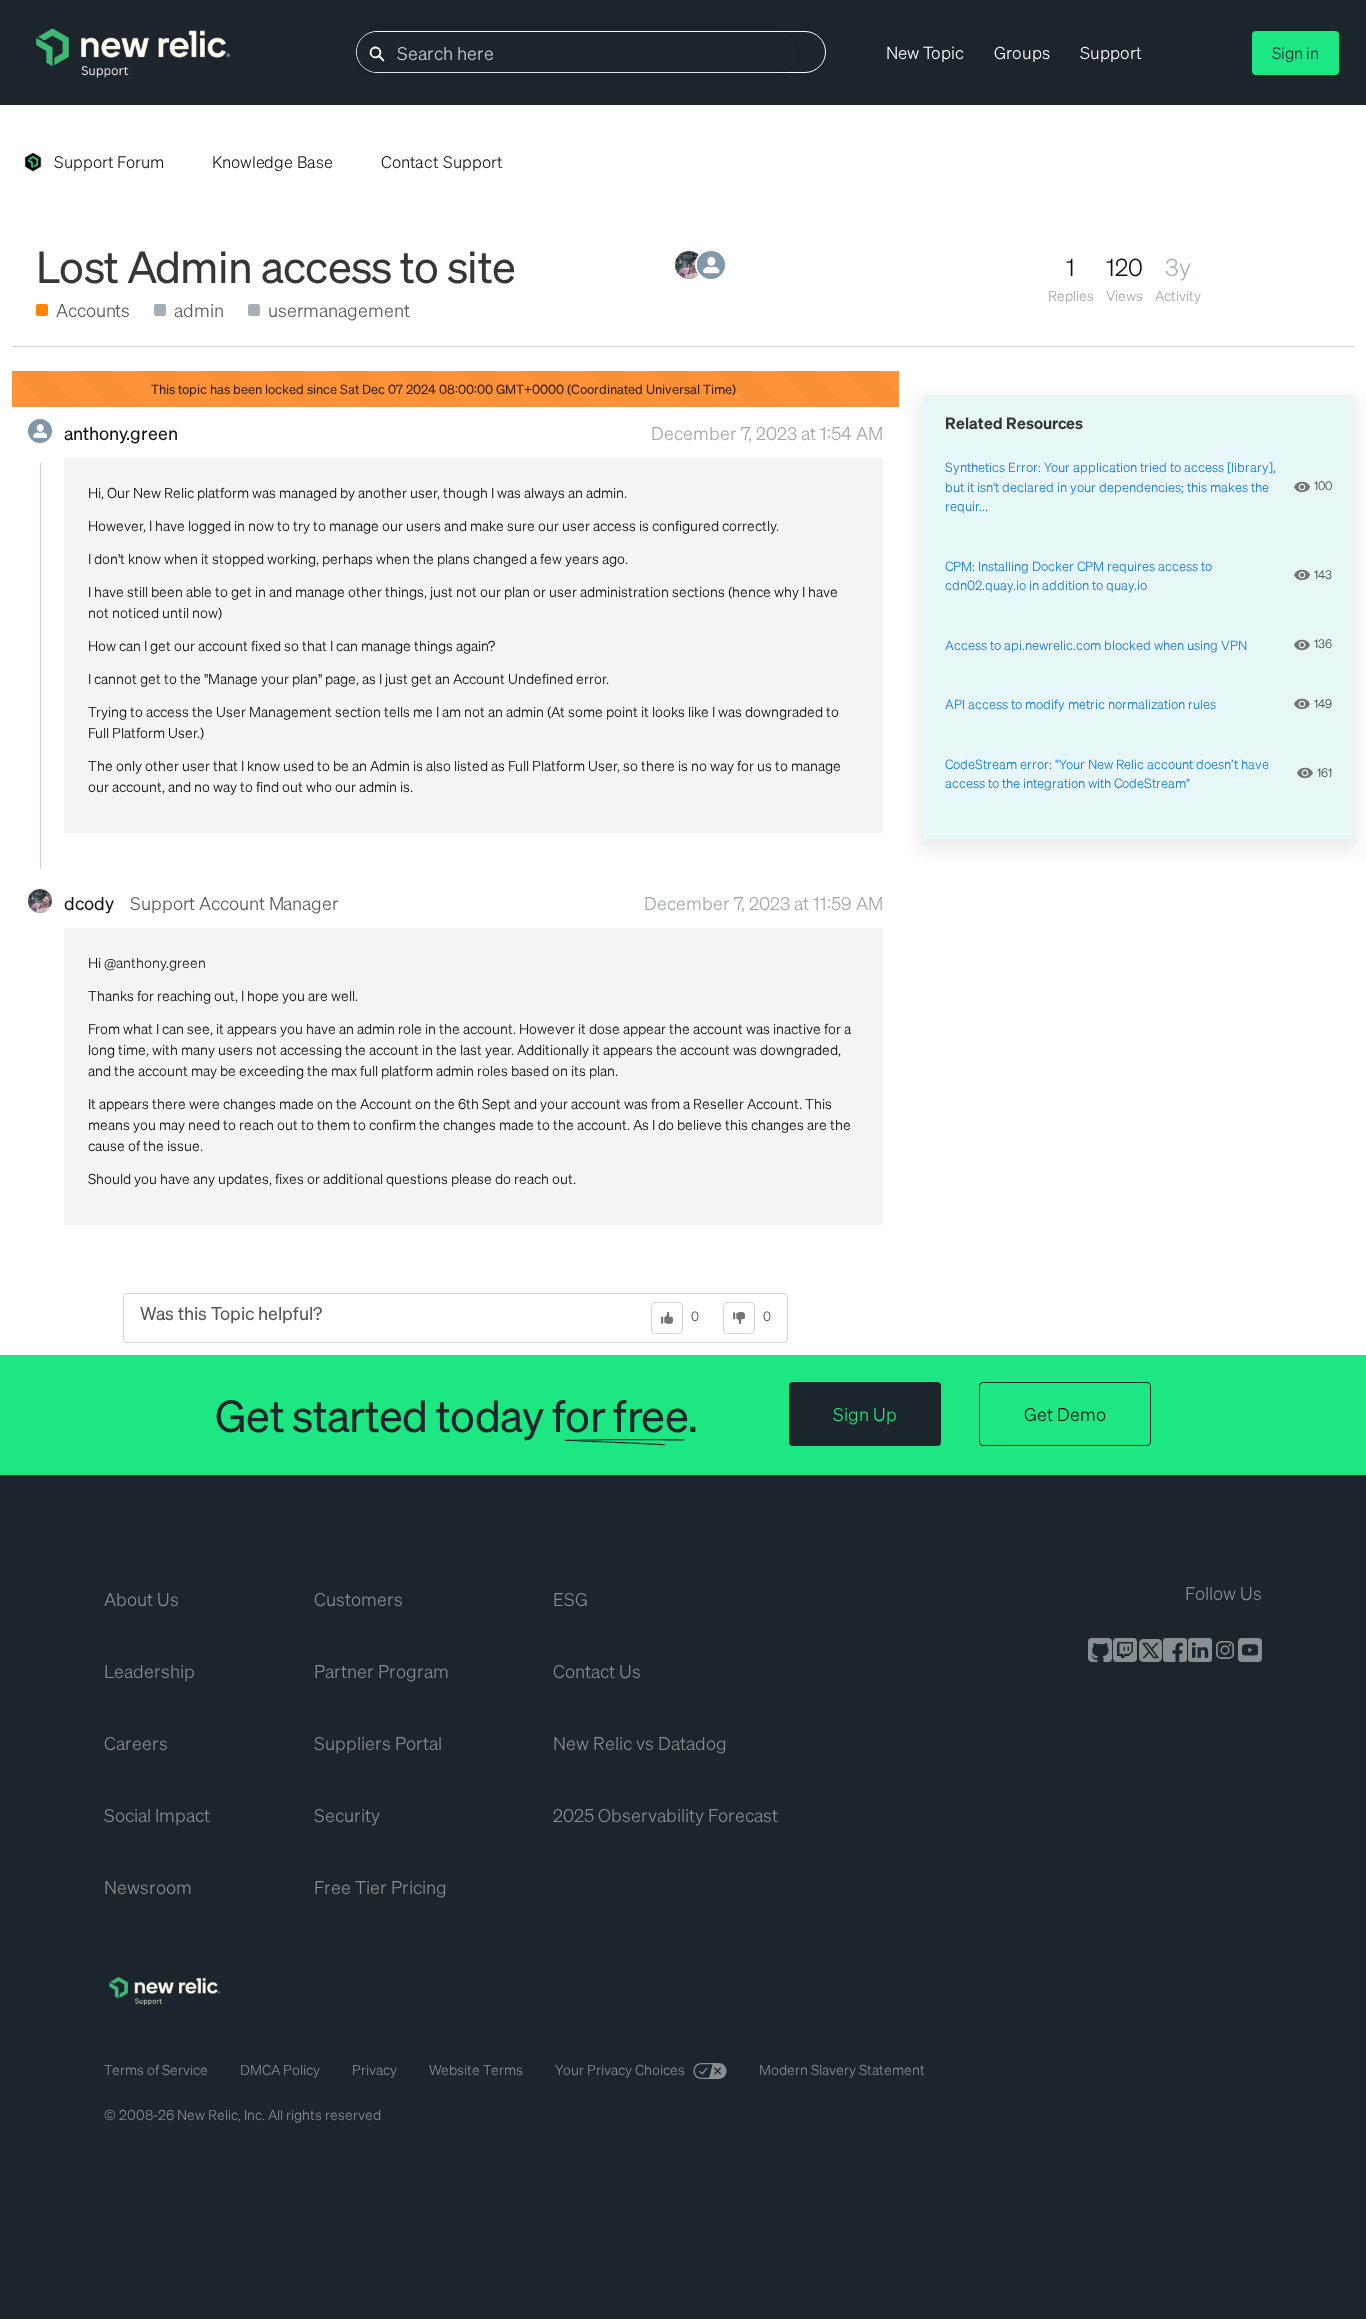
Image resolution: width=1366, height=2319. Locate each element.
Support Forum (109, 161)
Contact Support (442, 161)
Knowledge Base (272, 161)
